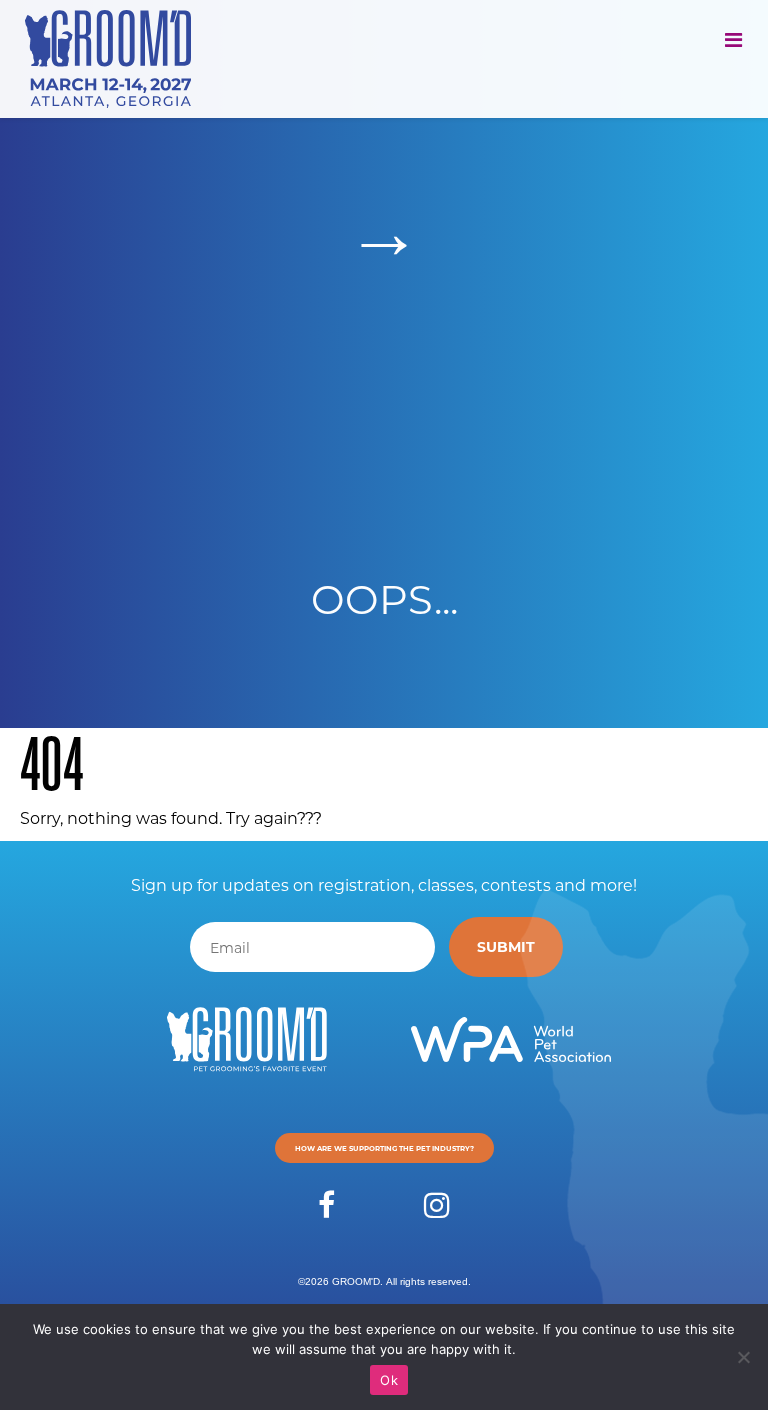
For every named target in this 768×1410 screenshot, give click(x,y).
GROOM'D (356, 1281)
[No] (743, 1357)
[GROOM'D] (115, 59)
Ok (389, 1380)
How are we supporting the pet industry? (384, 1148)
